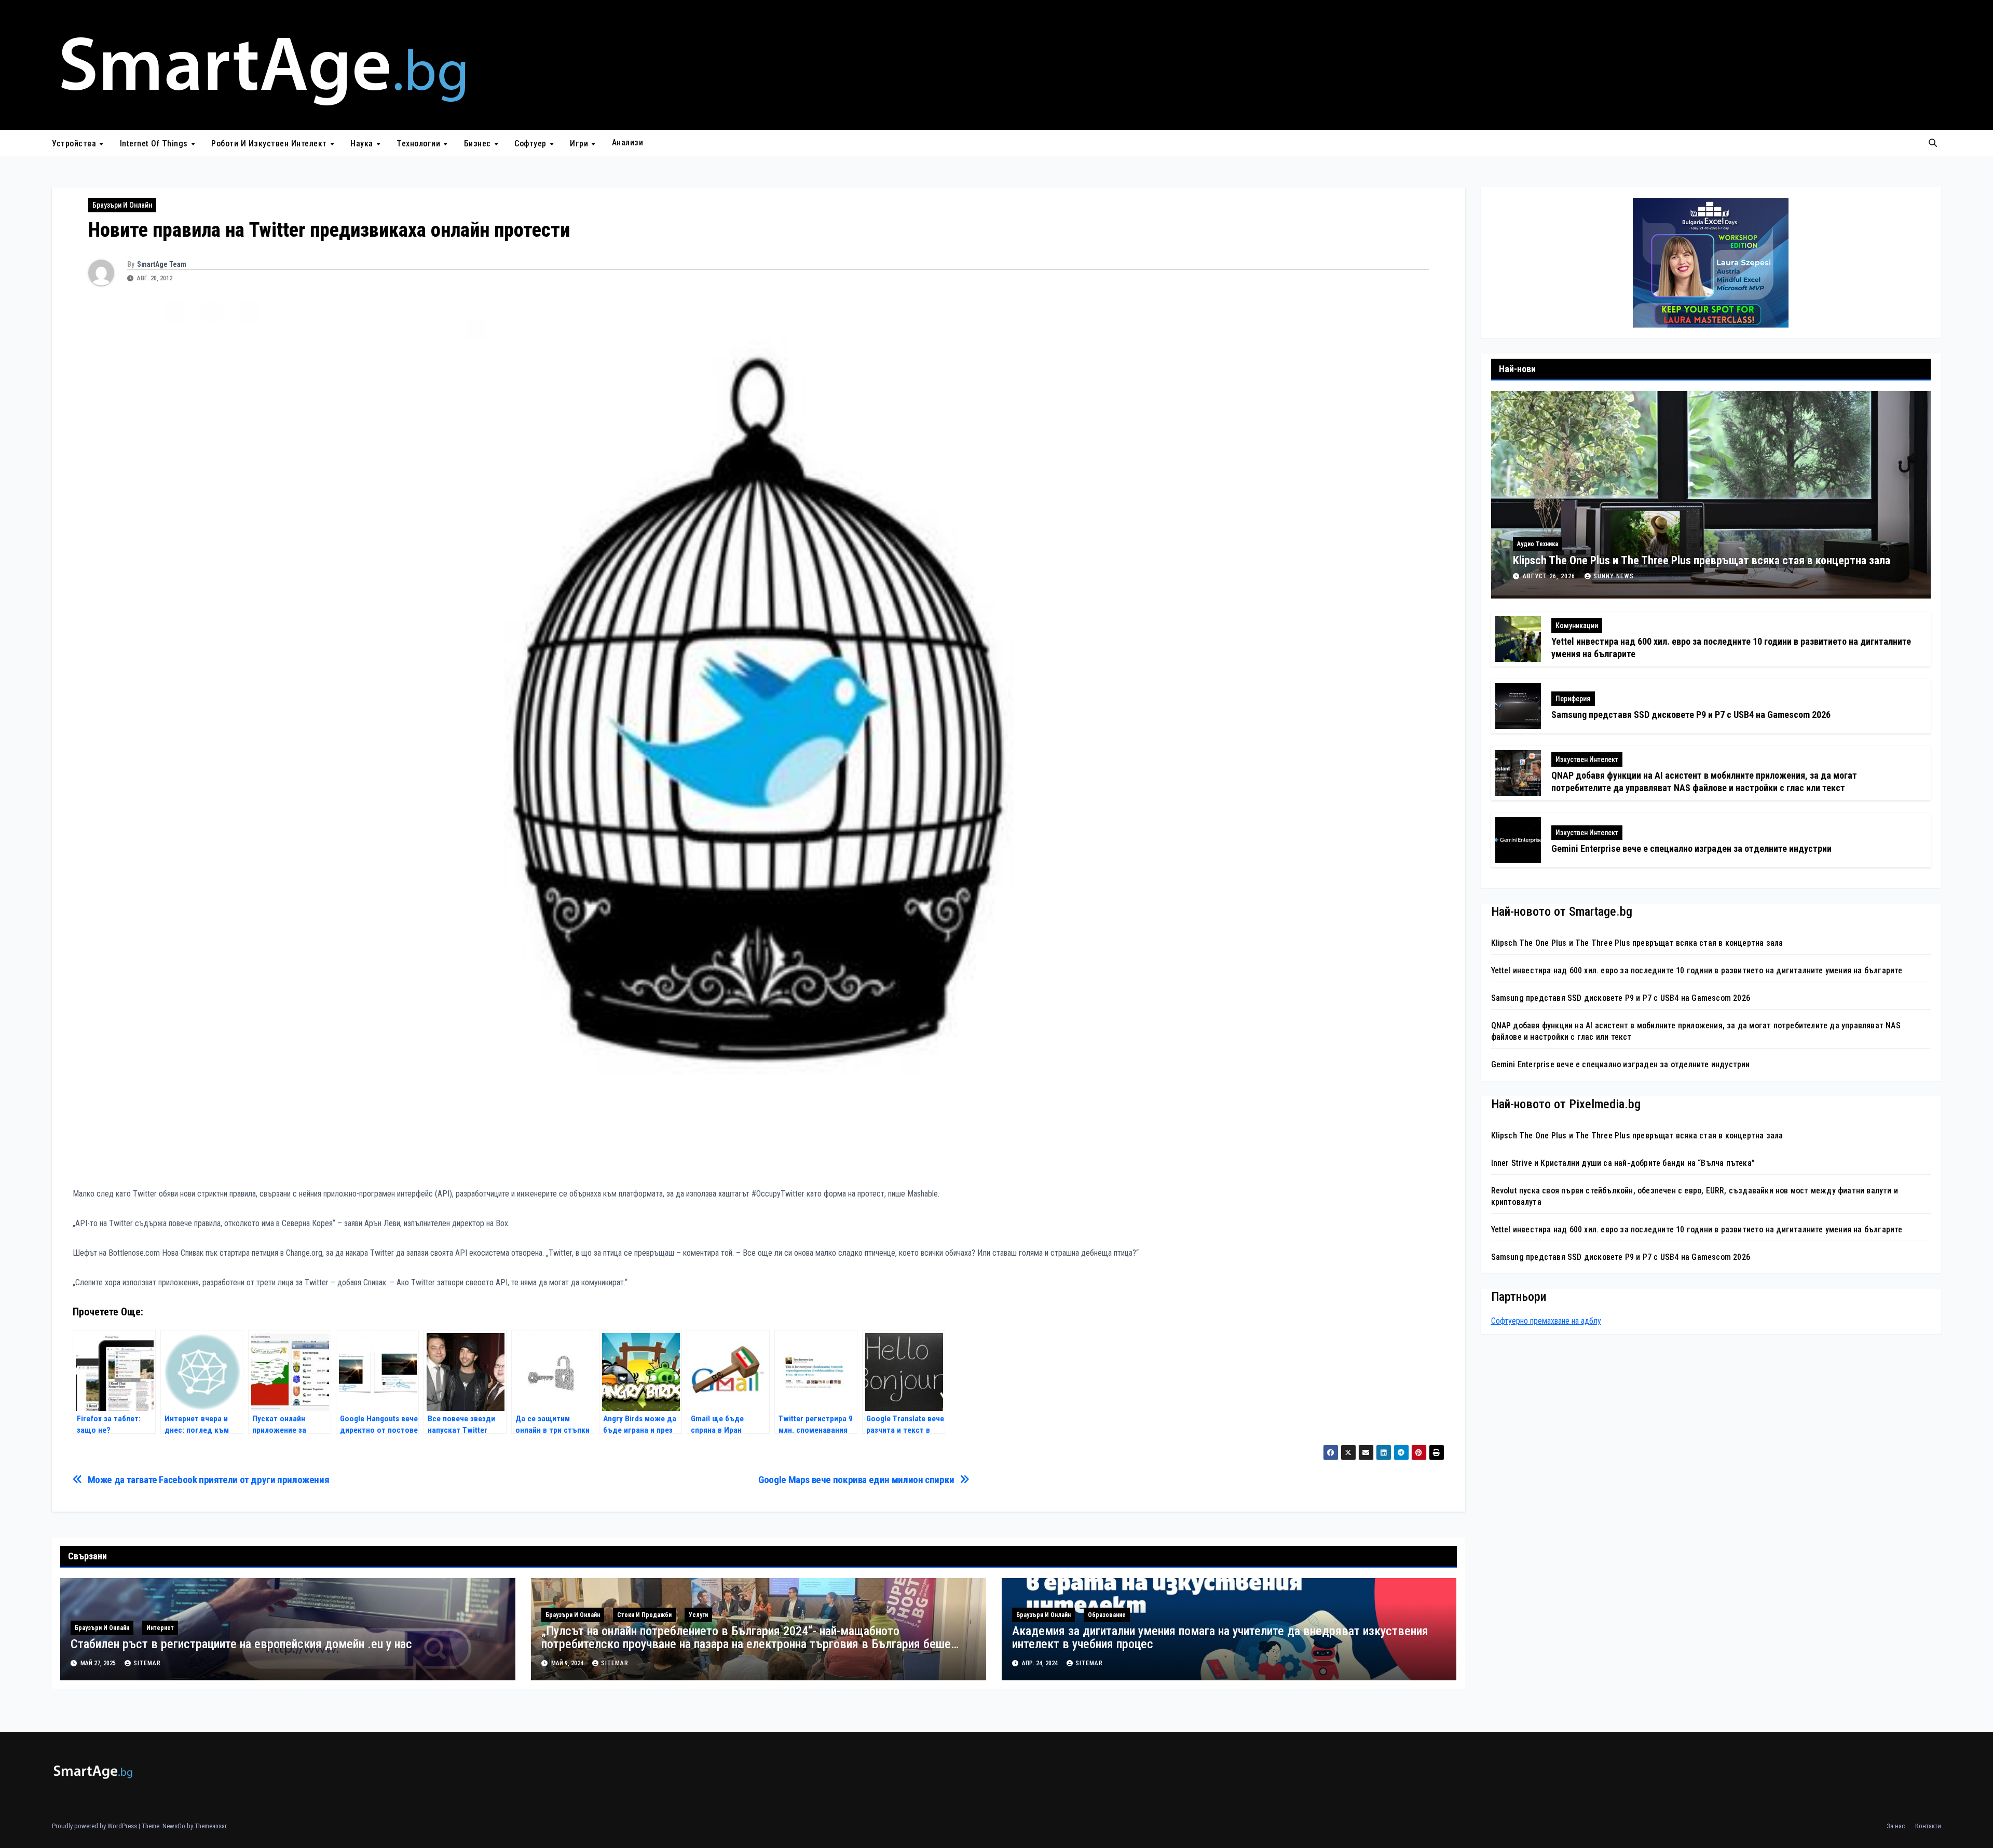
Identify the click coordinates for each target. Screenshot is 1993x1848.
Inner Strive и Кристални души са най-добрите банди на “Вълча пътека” (1623, 1163)
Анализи (628, 142)
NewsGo (174, 1826)
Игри (580, 144)
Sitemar (147, 1663)
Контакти (1928, 1826)
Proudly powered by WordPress (95, 1826)
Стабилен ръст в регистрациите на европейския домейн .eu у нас (241, 1644)
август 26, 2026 (1550, 576)
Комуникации (1577, 626)
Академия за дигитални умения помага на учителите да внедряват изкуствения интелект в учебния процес (1220, 1638)
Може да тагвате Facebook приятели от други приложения (209, 1480)
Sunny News (1614, 576)
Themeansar (210, 1826)
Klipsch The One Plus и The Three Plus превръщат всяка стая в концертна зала (1702, 560)
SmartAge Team (162, 264)
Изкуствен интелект (1587, 759)
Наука (363, 144)
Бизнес (479, 144)
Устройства (75, 144)
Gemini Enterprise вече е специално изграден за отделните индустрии (1691, 848)
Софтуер (531, 144)
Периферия (1573, 699)
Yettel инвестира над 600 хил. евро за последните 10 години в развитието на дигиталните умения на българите (1697, 970)
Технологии (420, 144)
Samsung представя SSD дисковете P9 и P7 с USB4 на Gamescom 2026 (1691, 715)
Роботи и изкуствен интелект (270, 144)
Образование (1107, 1615)
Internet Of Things (155, 144)
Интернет (160, 1628)
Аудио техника (1538, 544)
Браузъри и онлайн (122, 205)
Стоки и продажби (644, 1615)
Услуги (698, 1615)
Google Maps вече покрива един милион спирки (856, 1480)
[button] (1933, 143)
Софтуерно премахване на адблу (1546, 1321)
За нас (1896, 1826)
